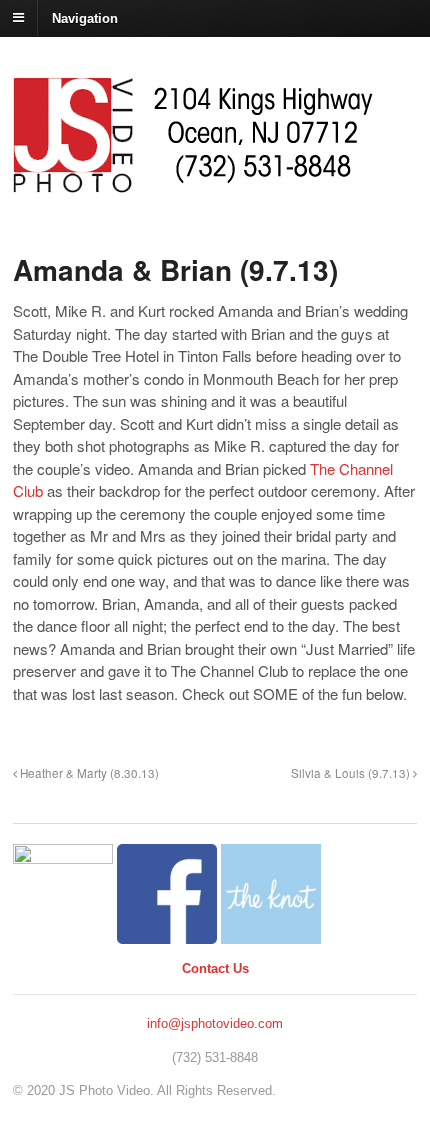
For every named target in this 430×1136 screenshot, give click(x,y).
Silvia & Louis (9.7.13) (352, 773)
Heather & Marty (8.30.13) (88, 773)
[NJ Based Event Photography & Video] (193, 182)
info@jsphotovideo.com (215, 1023)
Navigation (85, 17)
